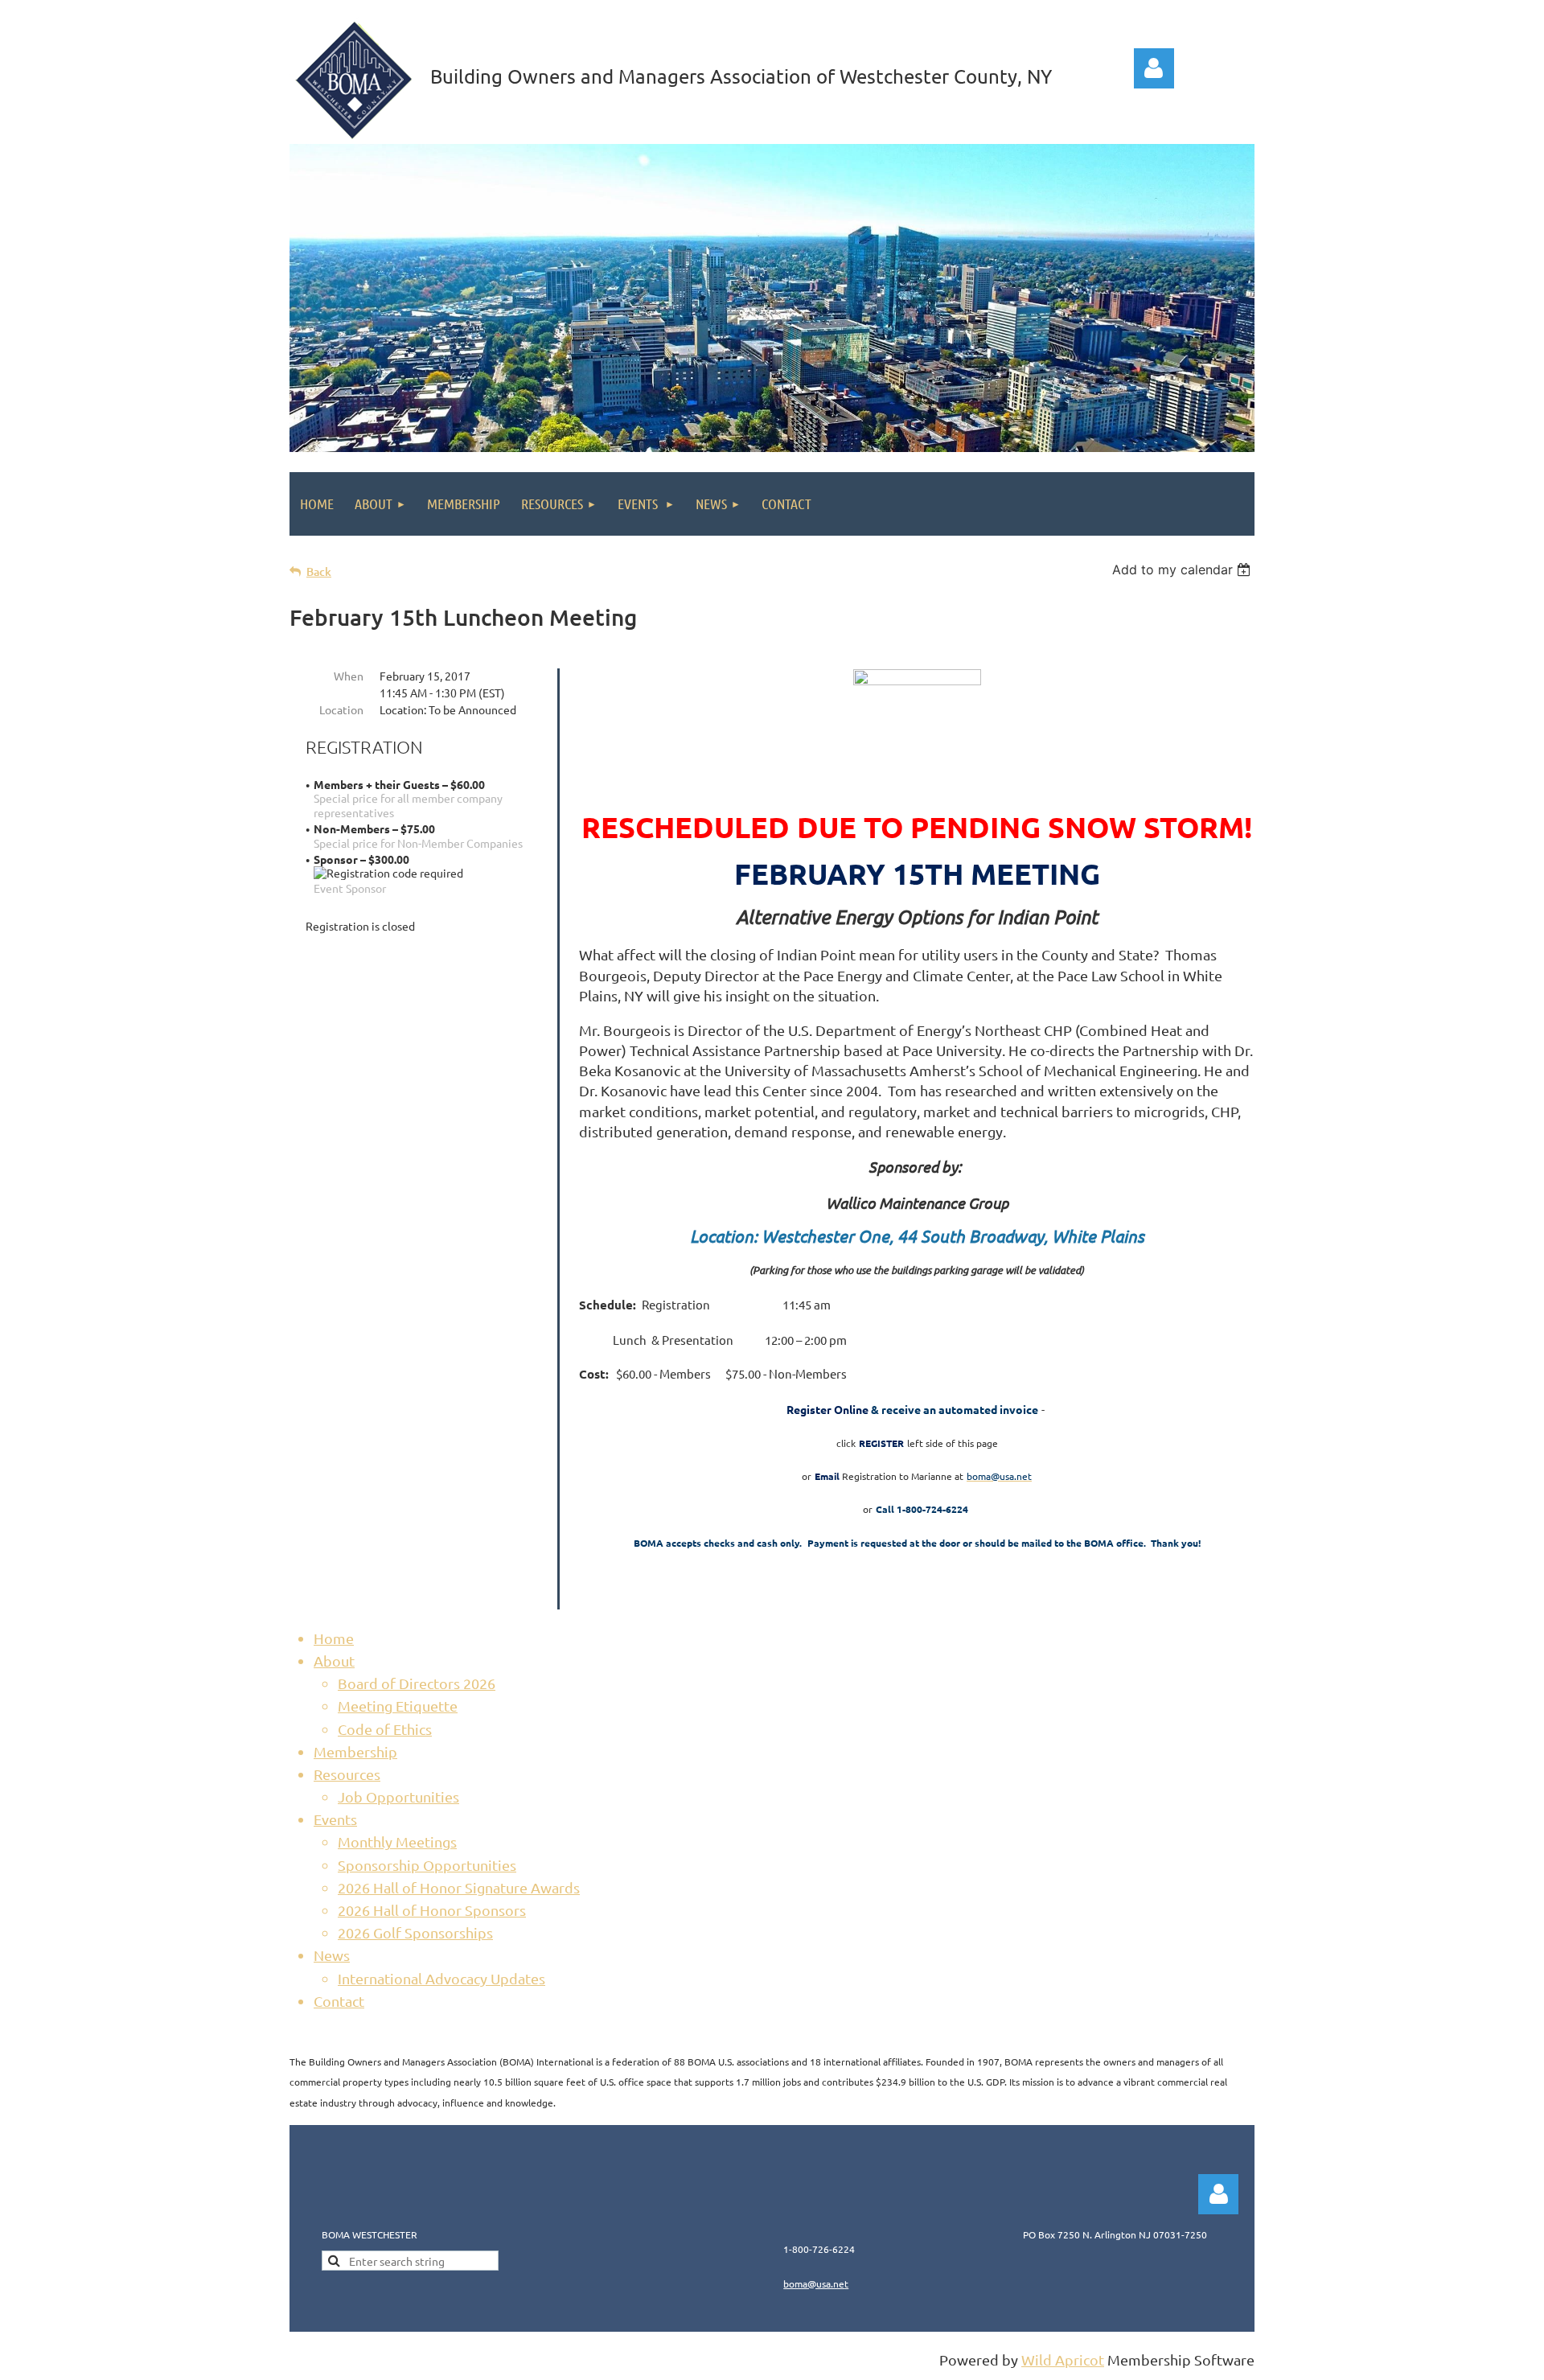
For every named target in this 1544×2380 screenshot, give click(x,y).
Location (341, 709)
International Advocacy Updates (441, 1978)
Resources (347, 1774)
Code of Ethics (385, 1729)
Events (335, 1819)
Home (334, 1638)
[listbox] (1183, 569)
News (332, 1955)
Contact (339, 2001)
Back (319, 571)
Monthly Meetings (397, 1842)
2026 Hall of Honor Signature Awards (459, 1887)
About (334, 1661)
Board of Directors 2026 (417, 1683)
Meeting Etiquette (398, 1706)
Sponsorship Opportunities (427, 1865)
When (349, 676)
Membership (355, 1751)
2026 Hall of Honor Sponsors (432, 1910)
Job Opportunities (398, 1796)
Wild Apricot (1063, 2359)
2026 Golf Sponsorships (415, 1932)
